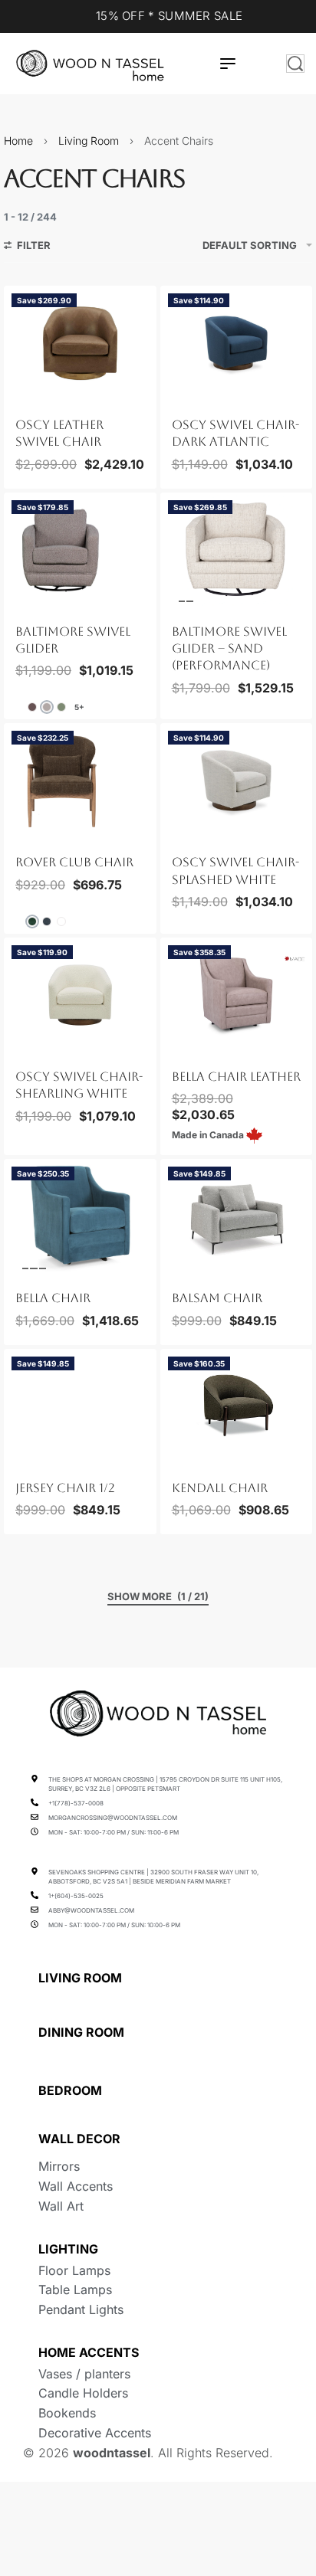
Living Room (89, 141)
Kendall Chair (220, 1488)
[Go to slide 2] (34, 394)
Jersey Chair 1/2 (65, 1488)
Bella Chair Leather (236, 1077)
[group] (80, 343)
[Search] (295, 64)
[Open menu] (228, 64)
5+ (79, 707)
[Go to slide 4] (51, 394)
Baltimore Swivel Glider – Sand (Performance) (229, 649)
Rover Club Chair (74, 862)
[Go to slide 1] (25, 394)
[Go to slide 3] (43, 394)
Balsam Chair (217, 1298)
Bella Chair (53, 1298)
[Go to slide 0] (16, 394)
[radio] (32, 707)
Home (18, 141)
